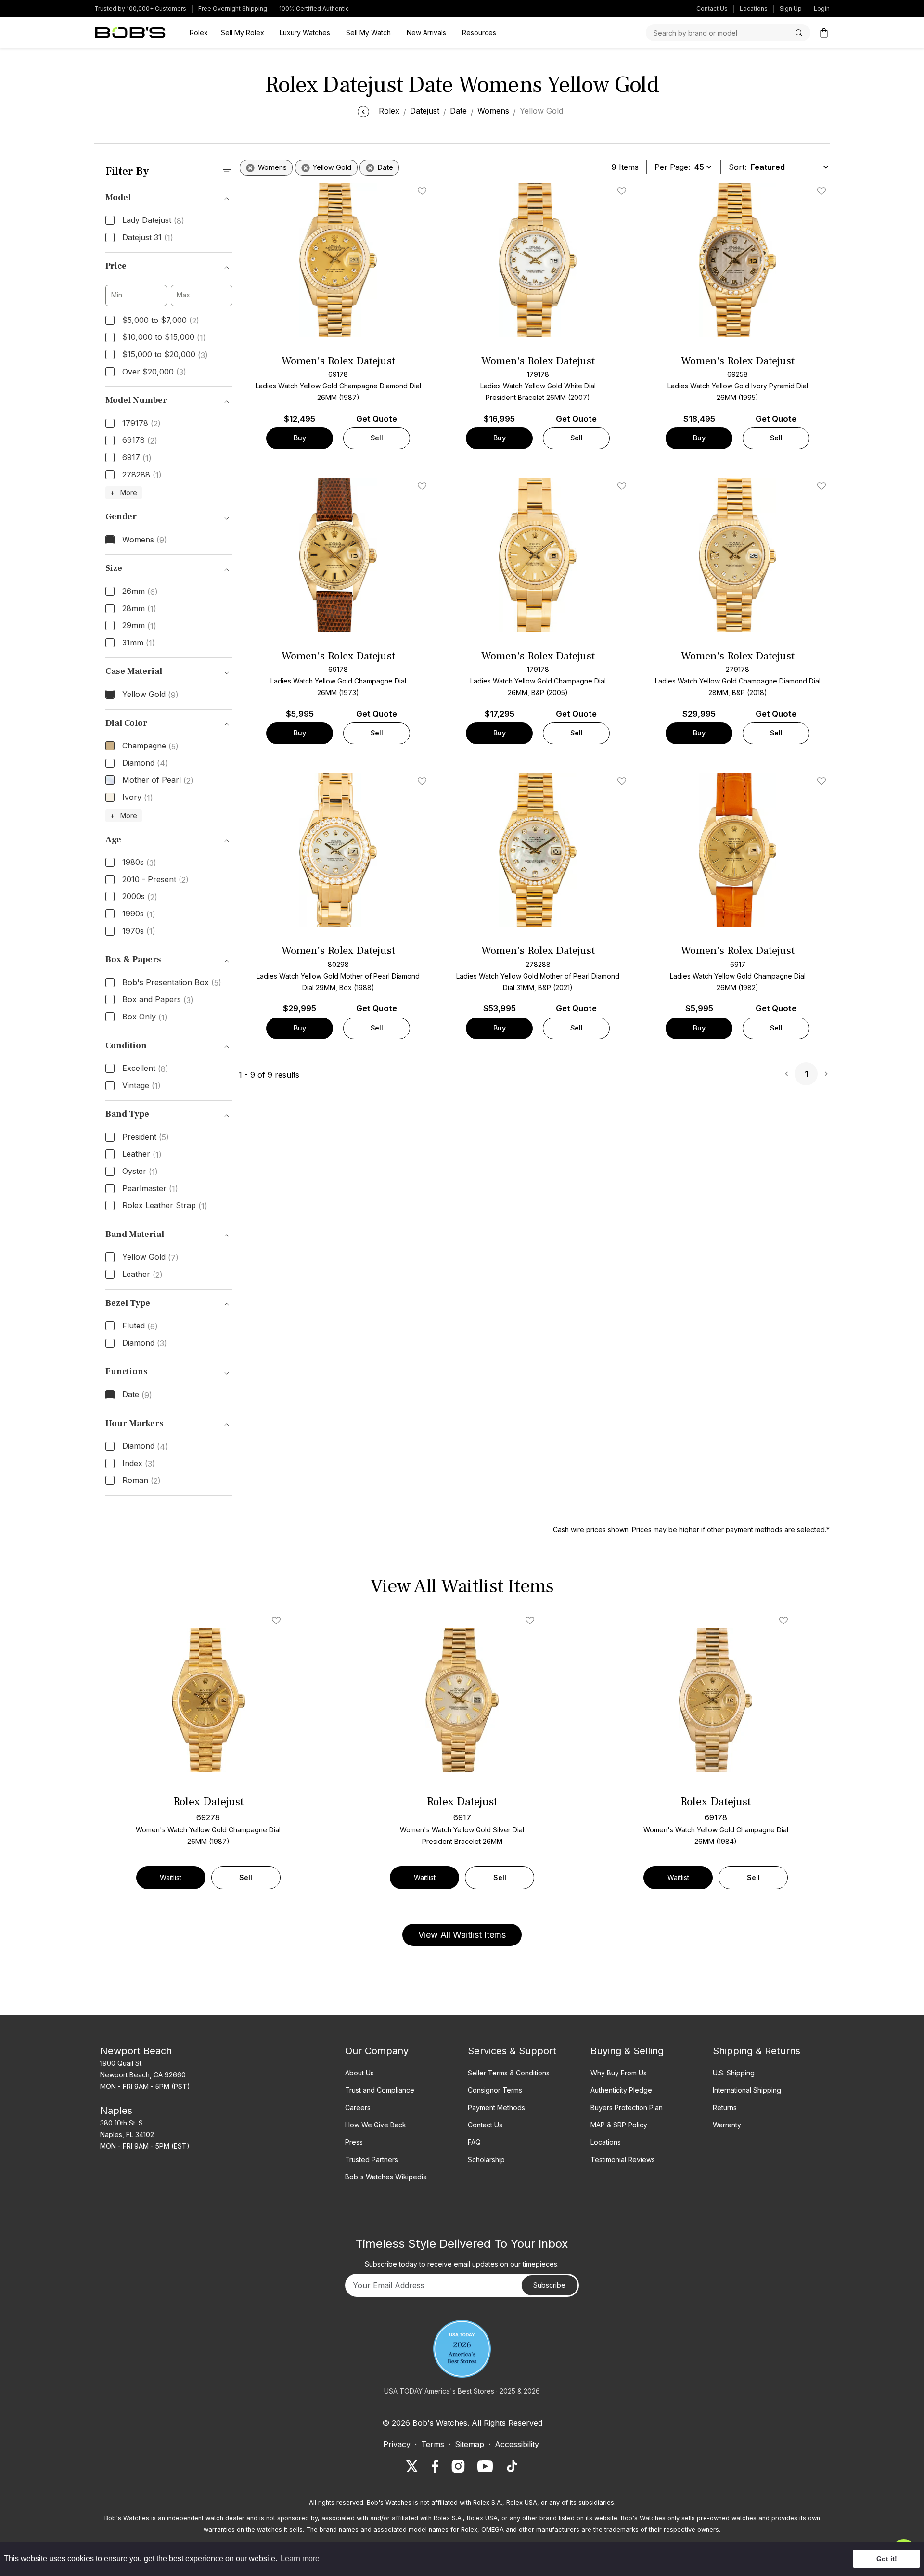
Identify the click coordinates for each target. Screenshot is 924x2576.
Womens (145, 540)
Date (137, 1395)
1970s (139, 931)
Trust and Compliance (380, 2090)
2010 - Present (155, 880)
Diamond (145, 763)
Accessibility (517, 2444)
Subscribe (549, 2285)
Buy (300, 438)
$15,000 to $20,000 (165, 355)
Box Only (145, 1017)
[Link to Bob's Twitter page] (412, 2466)
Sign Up (791, 8)
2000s (140, 897)
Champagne (150, 746)
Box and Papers (158, 1000)
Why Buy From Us (619, 2073)
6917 (137, 458)
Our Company (377, 2051)
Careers (358, 2107)
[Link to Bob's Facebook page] (435, 2466)
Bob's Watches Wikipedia (386, 2177)
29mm (139, 626)
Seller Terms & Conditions (509, 2073)
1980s (139, 863)
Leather (142, 1154)
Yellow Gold (150, 695)
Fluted (140, 1326)
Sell (377, 438)
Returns (725, 2107)
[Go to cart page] (824, 33)
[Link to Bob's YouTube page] (485, 2466)
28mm (139, 609)
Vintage (141, 1086)
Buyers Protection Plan (627, 2107)
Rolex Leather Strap (165, 1206)
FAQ (474, 2142)
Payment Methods (496, 2107)
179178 (141, 424)
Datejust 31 (148, 238)
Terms (433, 2444)
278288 (142, 475)
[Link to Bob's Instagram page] (458, 2466)
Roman (141, 1481)
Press (354, 2142)
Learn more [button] (300, 2558)
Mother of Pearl (158, 780)
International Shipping (747, 2090)
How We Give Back (376, 2125)
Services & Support (512, 2051)
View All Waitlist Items (462, 1935)
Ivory (138, 798)
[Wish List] (278, 1621)
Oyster (140, 1172)
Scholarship (486, 2159)
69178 (140, 440)
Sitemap (469, 2444)
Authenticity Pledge (621, 2090)
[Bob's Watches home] (130, 33)
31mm (139, 643)
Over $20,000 (154, 372)
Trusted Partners (372, 2159)
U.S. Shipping (734, 2073)
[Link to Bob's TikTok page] (512, 2466)
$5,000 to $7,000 (161, 321)
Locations (754, 8)
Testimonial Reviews (623, 2159)
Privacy (397, 2444)
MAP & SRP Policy (619, 2125)
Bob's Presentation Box (172, 983)
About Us (359, 2073)
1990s (139, 914)
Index (139, 1464)
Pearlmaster (150, 1189)
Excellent (145, 1069)
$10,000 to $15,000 (164, 337)
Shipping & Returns (757, 2051)
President (146, 1137)
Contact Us (712, 8)
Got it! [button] (887, 2559)
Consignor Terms (495, 2090)
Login (822, 8)
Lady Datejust (153, 220)
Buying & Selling (627, 2051)
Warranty (727, 2125)
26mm (140, 592)
